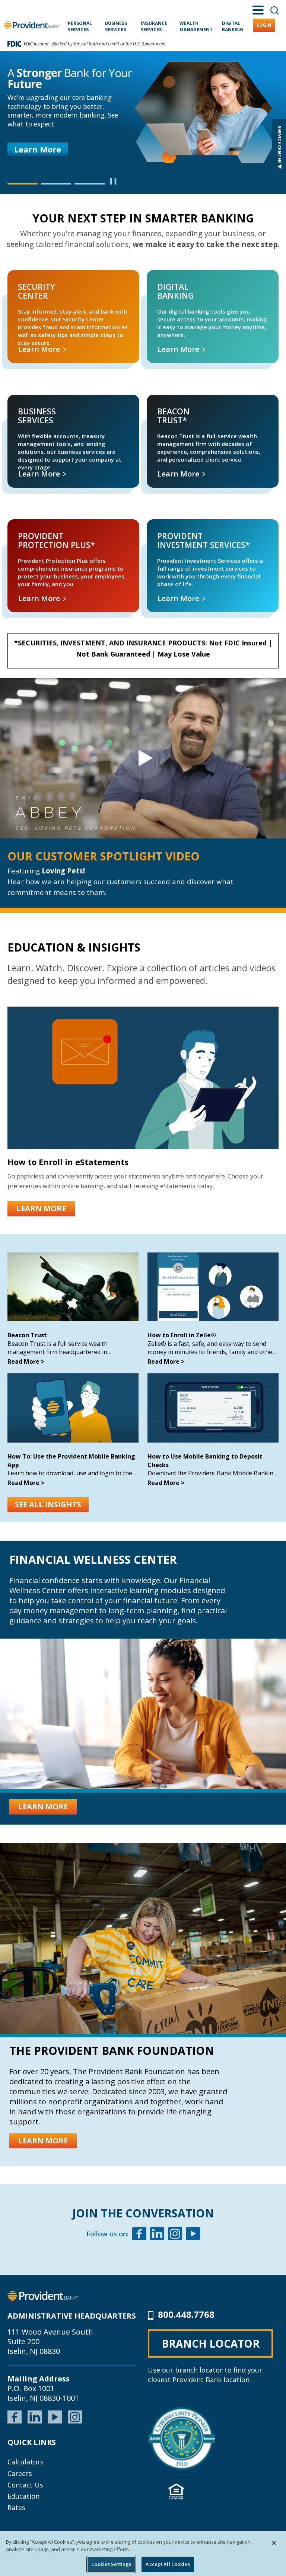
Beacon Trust (27, 1335)
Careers (20, 2473)
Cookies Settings (111, 2564)
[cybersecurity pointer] (182, 2438)
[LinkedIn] (35, 2416)
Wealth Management (196, 26)
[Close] (274, 2543)
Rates (16, 2508)
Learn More (38, 149)
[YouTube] (55, 2416)
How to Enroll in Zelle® (182, 1335)
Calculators (26, 2462)
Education (23, 2496)
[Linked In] (157, 2235)
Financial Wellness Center (93, 1560)
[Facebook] (139, 2235)
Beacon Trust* (157, 403)
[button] (23, 184)
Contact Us (25, 2485)
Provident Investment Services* (176, 528)
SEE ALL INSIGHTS (48, 1504)
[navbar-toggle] (143, 758)
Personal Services (80, 26)
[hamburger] (258, 9)
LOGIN (264, 25)
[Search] (274, 10)
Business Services (116, 26)
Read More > (26, 1361)
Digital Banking (233, 26)
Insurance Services (154, 26)
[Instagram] (175, 2235)
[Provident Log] (43, 2295)
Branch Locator (211, 2344)
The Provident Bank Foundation (112, 2051)
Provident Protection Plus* (31, 528)
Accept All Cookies (168, 2564)
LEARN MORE (41, 1208)
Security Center (19, 278)
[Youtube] (193, 2235)
